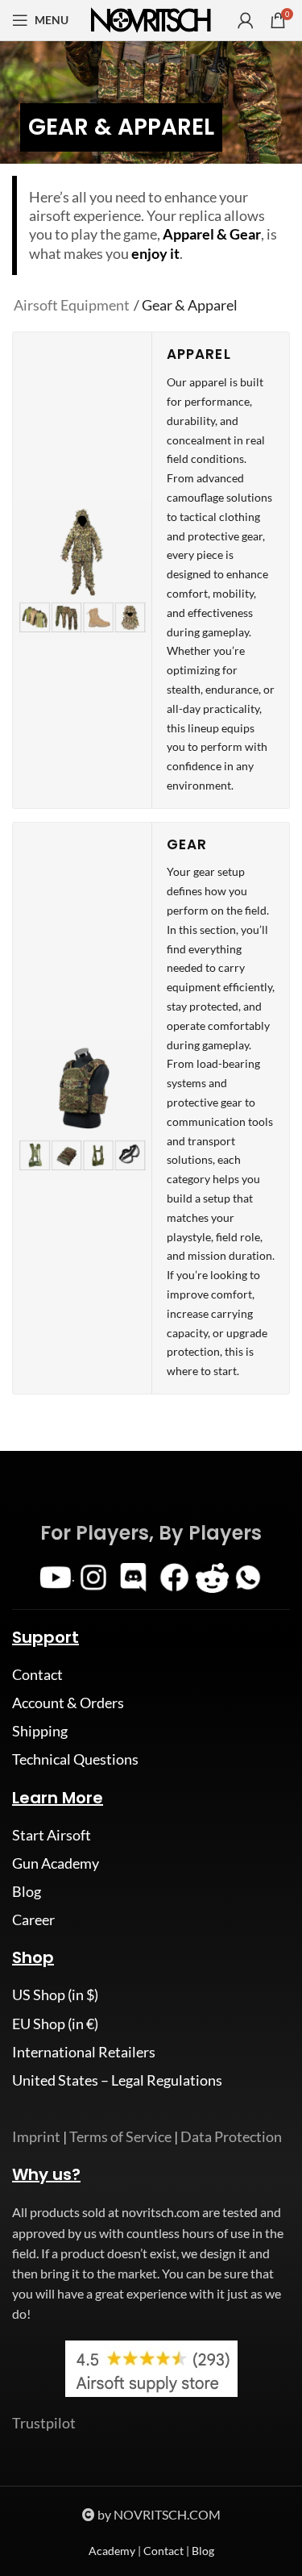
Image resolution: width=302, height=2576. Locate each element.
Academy (112, 2551)
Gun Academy (56, 1863)
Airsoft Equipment (72, 305)
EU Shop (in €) (55, 2024)
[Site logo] (151, 19)
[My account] (246, 20)
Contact (37, 1674)
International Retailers (84, 2052)
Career (33, 1919)
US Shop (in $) (55, 1995)
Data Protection (231, 2136)
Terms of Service (120, 2136)
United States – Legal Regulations (117, 2080)
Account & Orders (68, 1703)
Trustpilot (44, 2423)
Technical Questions (75, 1759)
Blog (27, 1891)
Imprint (36, 2136)
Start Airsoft (52, 1835)
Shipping (40, 1731)
